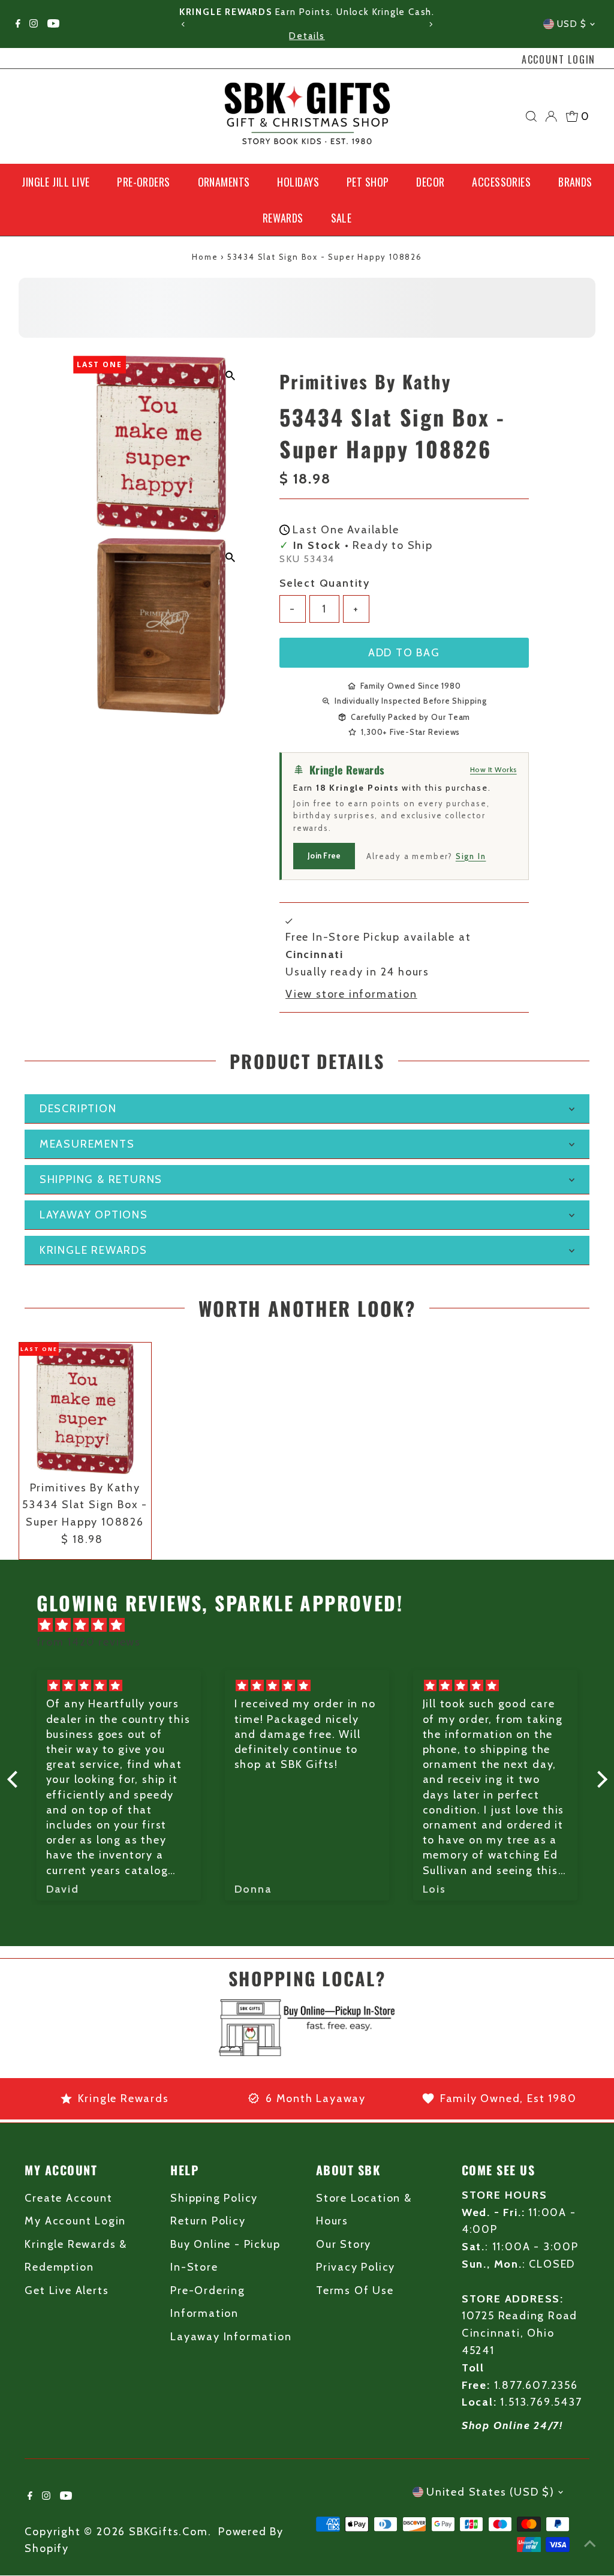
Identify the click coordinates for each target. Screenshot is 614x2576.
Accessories (501, 182)
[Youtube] (53, 24)
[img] (313, 1625)
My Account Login (75, 2221)
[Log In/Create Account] (551, 116)
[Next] (430, 24)
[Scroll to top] (590, 2543)
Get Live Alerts (67, 2290)
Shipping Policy (214, 2198)
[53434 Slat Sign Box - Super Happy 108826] (85, 1409)
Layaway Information (231, 2337)
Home (205, 257)
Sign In (471, 856)
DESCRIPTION (78, 1109)
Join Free (324, 855)
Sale (341, 218)
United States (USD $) (490, 2492)
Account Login (559, 59)
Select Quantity (325, 583)
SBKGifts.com (168, 2532)
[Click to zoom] (230, 375)
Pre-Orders (144, 182)
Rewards (283, 218)
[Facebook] (18, 24)
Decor (430, 182)
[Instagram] (34, 24)
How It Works (493, 769)
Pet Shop (368, 182)
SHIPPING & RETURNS (101, 1179)
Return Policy (208, 2221)
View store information (351, 994)
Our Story (344, 2244)
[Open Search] (531, 116)
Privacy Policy (356, 2267)
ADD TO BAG (404, 653)
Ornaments (224, 182)
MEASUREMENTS (87, 1144)
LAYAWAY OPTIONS (94, 1215)
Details (307, 36)
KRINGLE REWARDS (94, 1250)
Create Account (68, 2198)
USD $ (572, 24)
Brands (575, 182)
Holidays (298, 182)
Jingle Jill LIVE (55, 182)
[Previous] (184, 24)
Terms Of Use (355, 2290)
